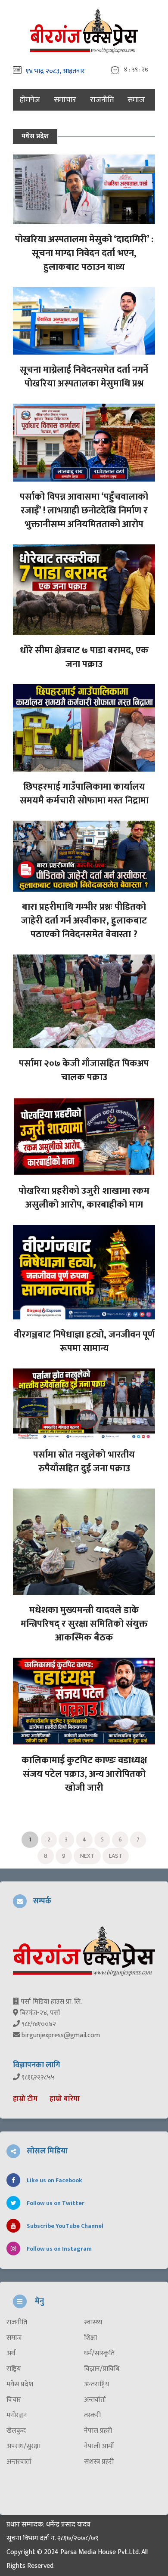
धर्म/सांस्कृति (99, 2354)
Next (87, 1856)
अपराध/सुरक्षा (23, 2446)
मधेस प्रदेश (20, 2384)
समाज (136, 100)
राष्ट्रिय (14, 2369)
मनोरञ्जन (17, 2415)
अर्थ (11, 2354)
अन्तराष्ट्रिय (96, 2384)
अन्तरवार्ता (19, 2462)
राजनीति (102, 100)
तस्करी (92, 2415)
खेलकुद (16, 2431)
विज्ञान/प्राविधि (102, 2369)
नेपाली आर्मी (99, 2446)
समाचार (65, 100)
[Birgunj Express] (84, 30)
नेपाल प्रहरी (98, 2431)
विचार (14, 2400)
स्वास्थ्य (93, 2323)
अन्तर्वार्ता (95, 2400)
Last (116, 1856)
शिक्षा (90, 2338)
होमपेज (30, 100)
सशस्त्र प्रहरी (99, 2462)
